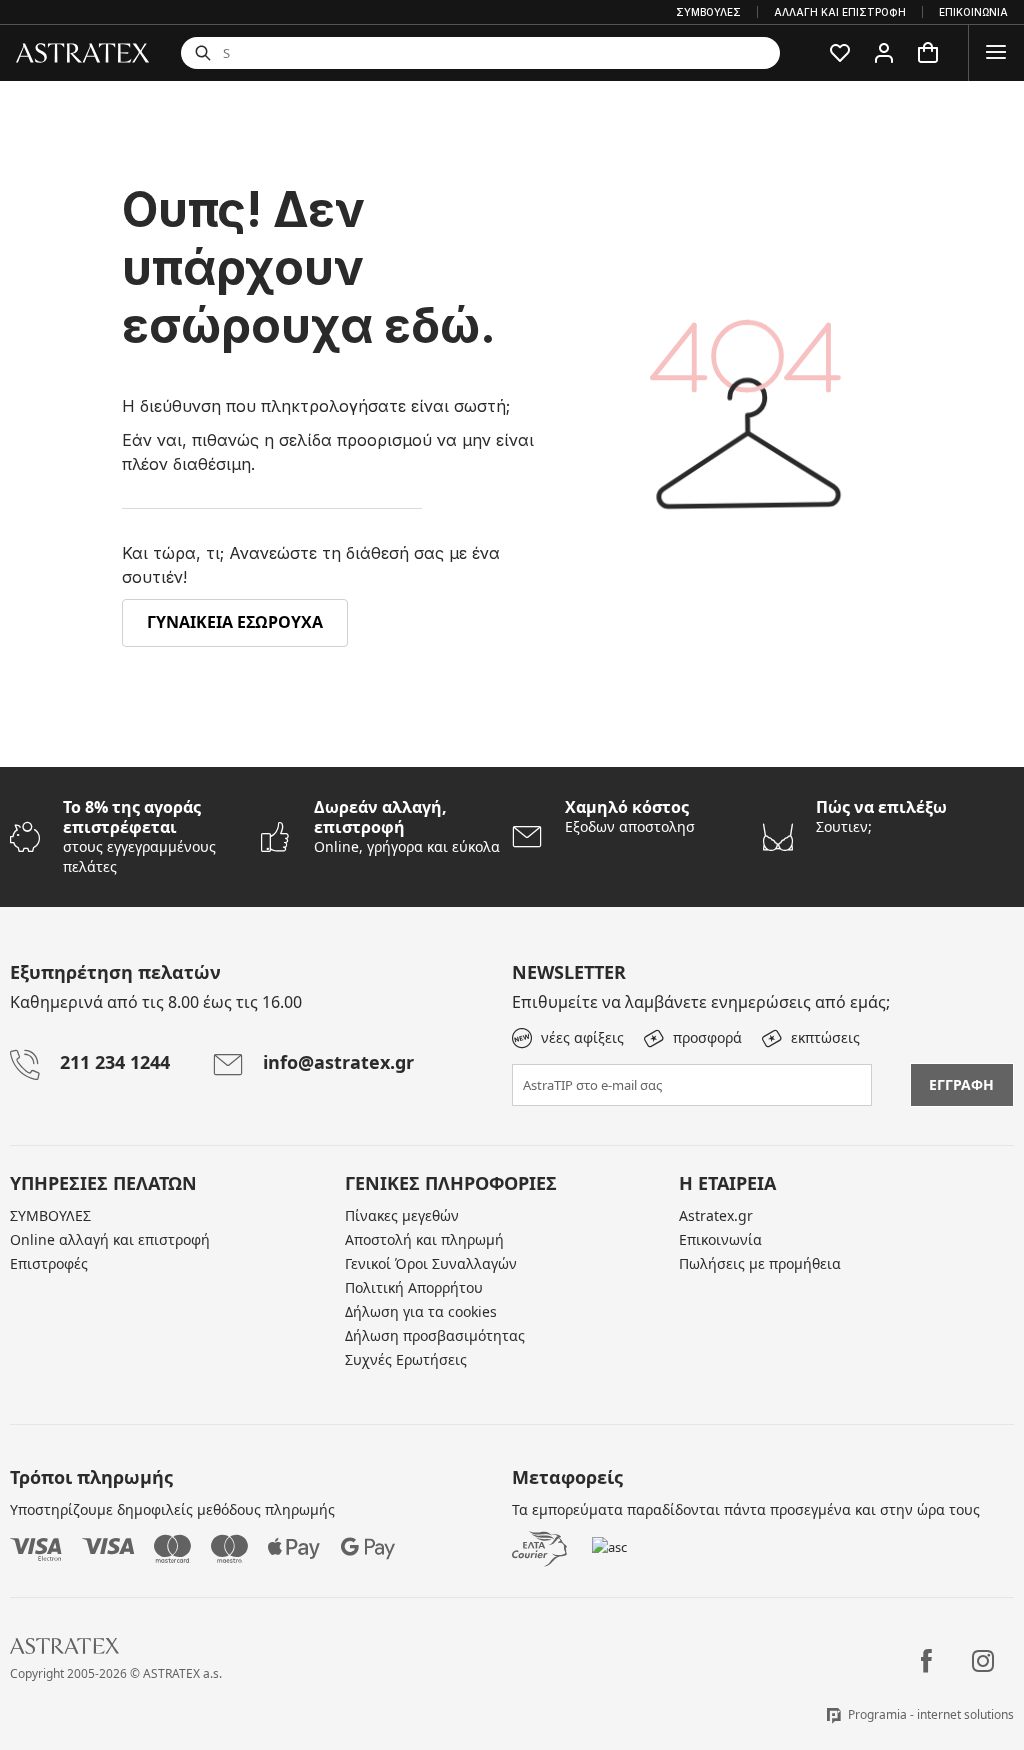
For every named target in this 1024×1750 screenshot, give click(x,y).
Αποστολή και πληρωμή (424, 1239)
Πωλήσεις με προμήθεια (760, 1263)
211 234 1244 (115, 1062)
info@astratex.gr (338, 1062)
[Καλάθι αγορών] (928, 53)
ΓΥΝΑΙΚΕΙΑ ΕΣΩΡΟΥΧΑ (235, 622)
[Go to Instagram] (983, 1661)
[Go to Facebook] (926, 1661)
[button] (840, 53)
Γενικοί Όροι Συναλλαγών (431, 1263)
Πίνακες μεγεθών (402, 1215)
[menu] (996, 53)
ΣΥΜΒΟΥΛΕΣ (50, 1215)
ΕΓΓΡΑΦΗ (961, 1084)
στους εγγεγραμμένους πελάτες (139, 836)
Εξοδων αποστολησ (630, 816)
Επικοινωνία (720, 1239)
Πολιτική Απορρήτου (414, 1287)
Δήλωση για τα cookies (421, 1311)
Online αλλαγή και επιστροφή (110, 1239)
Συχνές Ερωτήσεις (406, 1359)
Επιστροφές (49, 1263)
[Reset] (649, 53)
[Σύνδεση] (884, 53)
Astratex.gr (716, 1215)
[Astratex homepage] (82, 51)
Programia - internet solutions (931, 1714)
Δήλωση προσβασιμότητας (435, 1335)
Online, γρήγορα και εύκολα (407, 826)
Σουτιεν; (881, 816)
